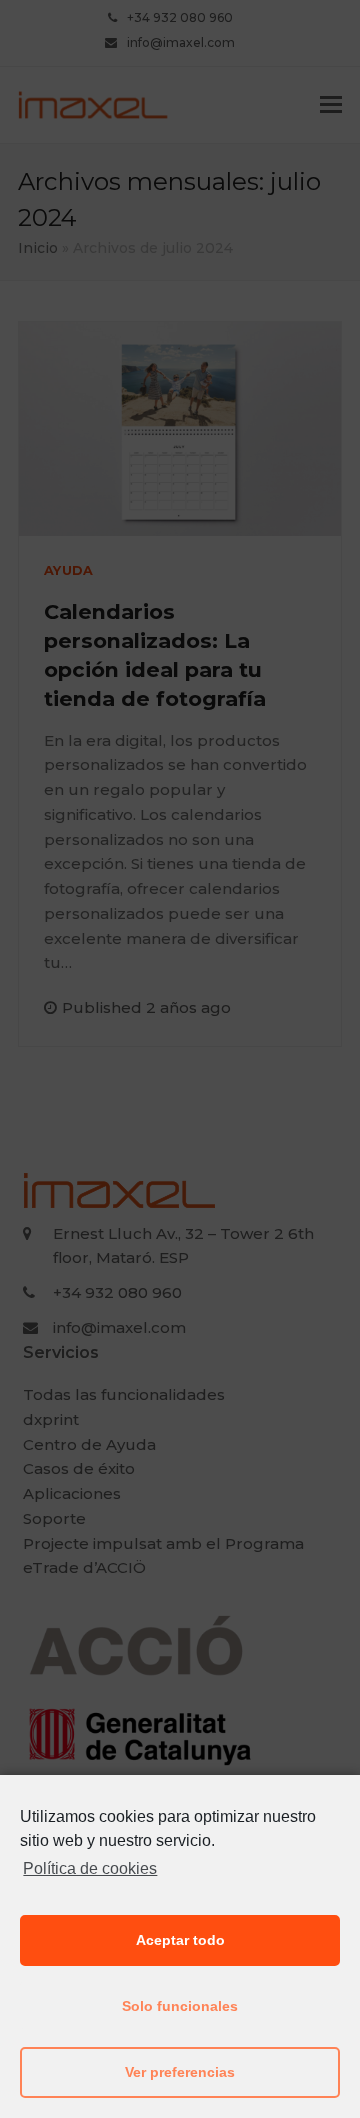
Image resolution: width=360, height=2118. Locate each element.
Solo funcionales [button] (180, 2006)
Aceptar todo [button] (180, 1940)
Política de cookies (90, 1868)
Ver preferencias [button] (180, 2072)
